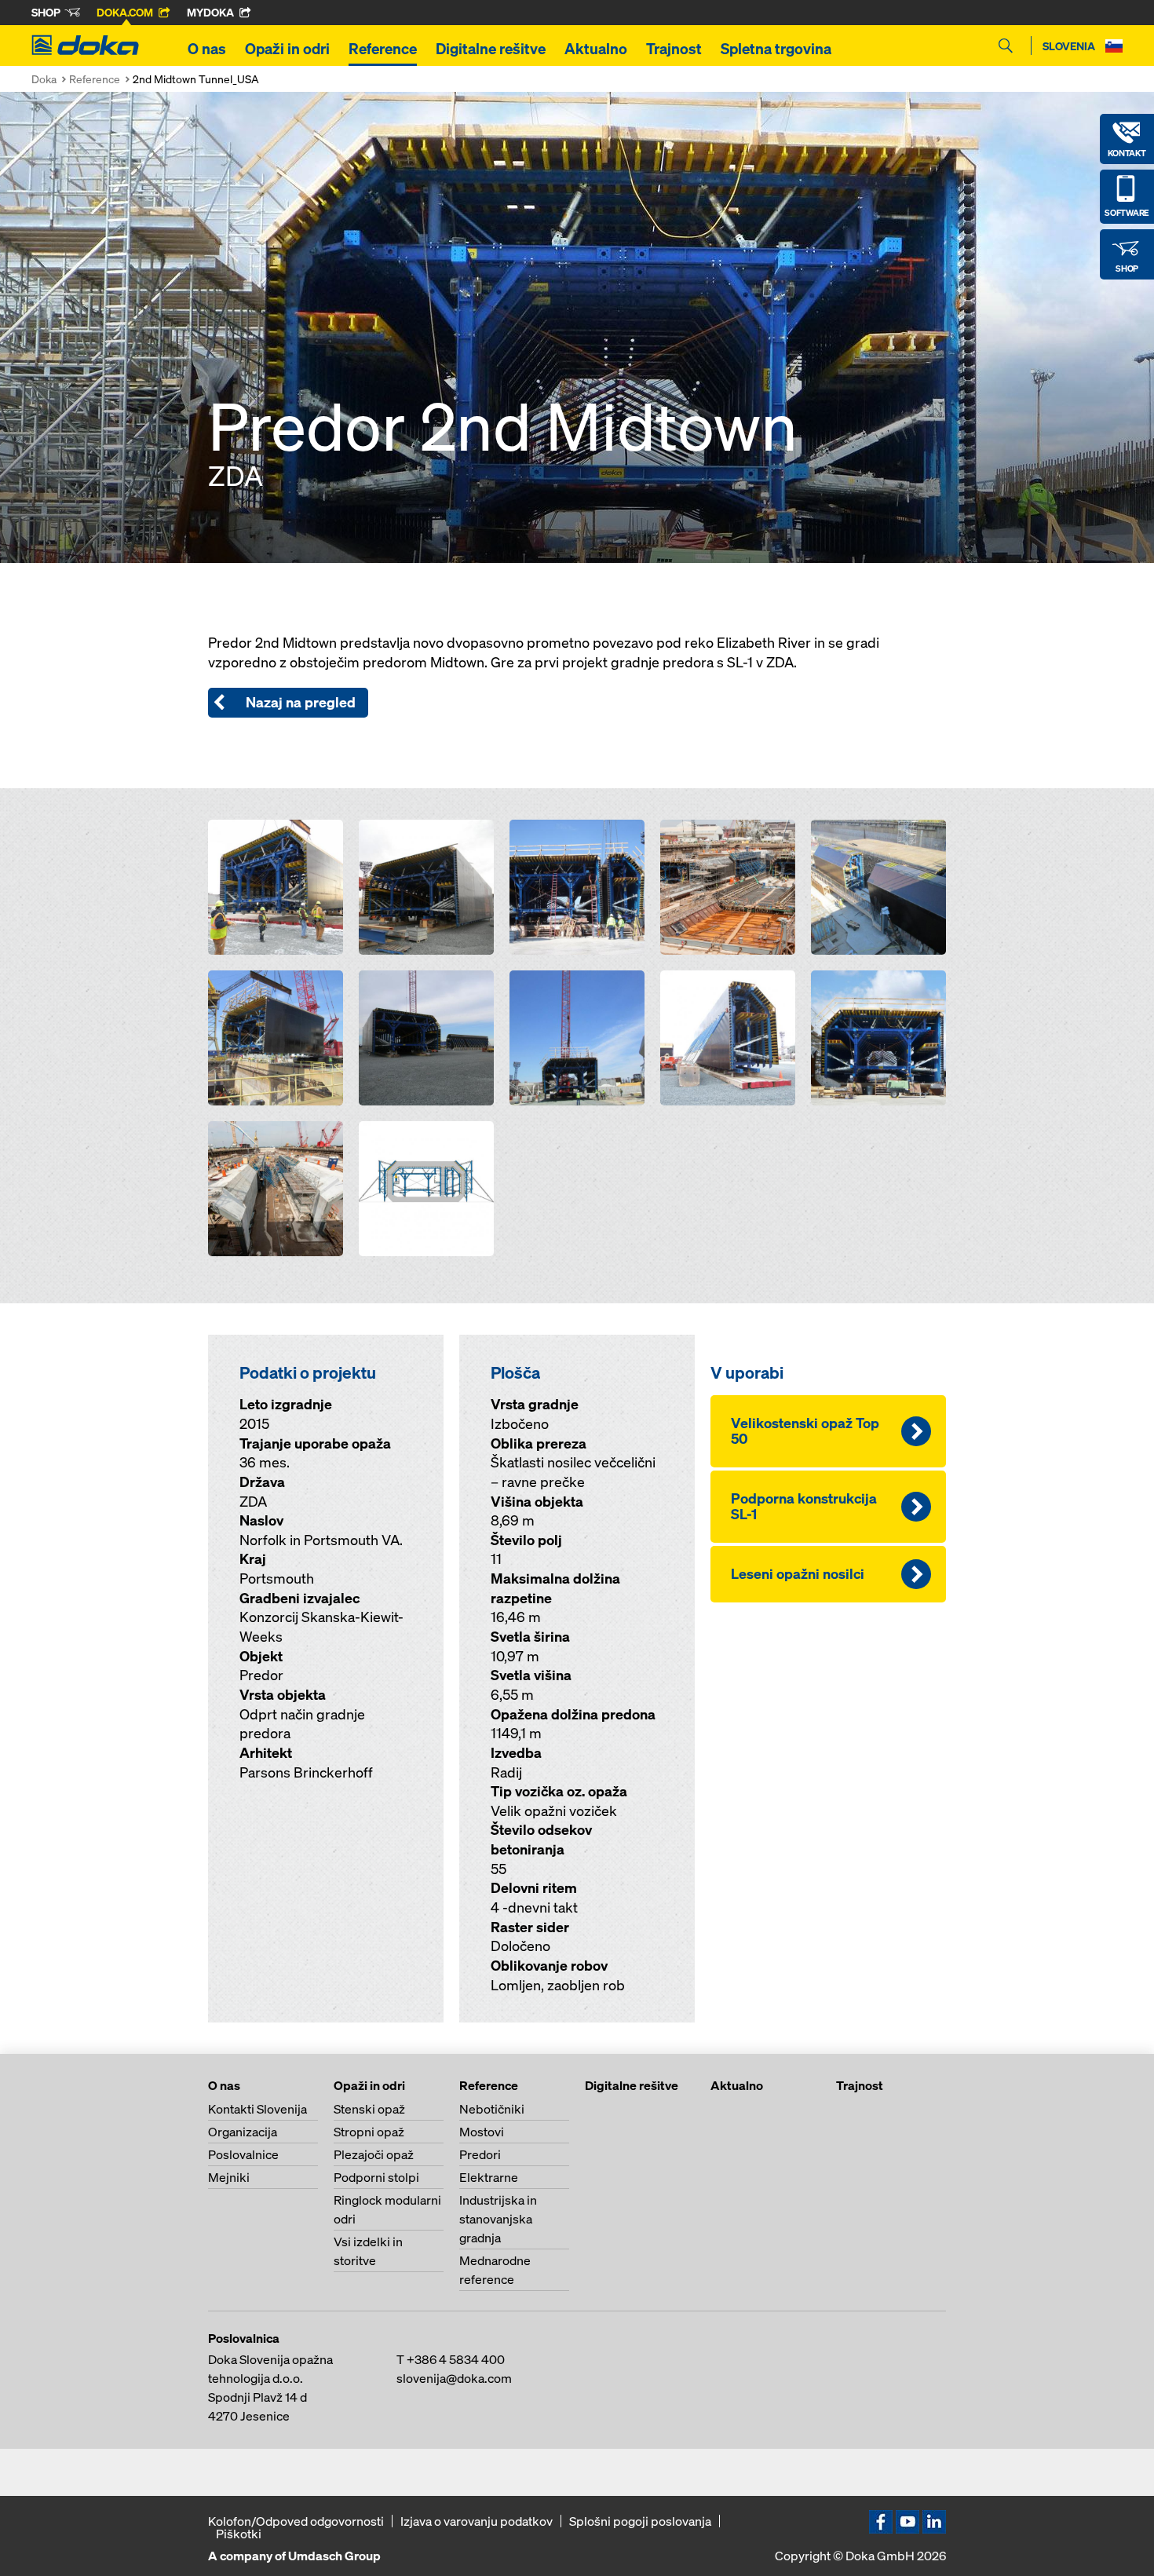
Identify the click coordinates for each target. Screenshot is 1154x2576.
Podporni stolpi (376, 2177)
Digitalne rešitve (491, 49)
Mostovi (482, 2132)
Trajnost (674, 49)
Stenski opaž (369, 2109)
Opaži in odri (287, 49)
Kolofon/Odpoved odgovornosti (296, 2521)
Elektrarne (489, 2177)
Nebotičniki (492, 2109)
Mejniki (229, 2177)
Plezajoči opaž (374, 2154)
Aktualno (596, 49)
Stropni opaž (369, 2132)
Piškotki (239, 2534)
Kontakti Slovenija (257, 2109)
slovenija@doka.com (454, 2378)
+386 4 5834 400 (456, 2359)
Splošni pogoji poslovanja (640, 2521)
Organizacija (243, 2132)
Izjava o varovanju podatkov (477, 2521)
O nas (207, 49)
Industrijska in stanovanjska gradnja (498, 2219)
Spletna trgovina (776, 49)
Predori (480, 2154)
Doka (44, 79)
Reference (383, 49)
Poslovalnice (243, 2154)
